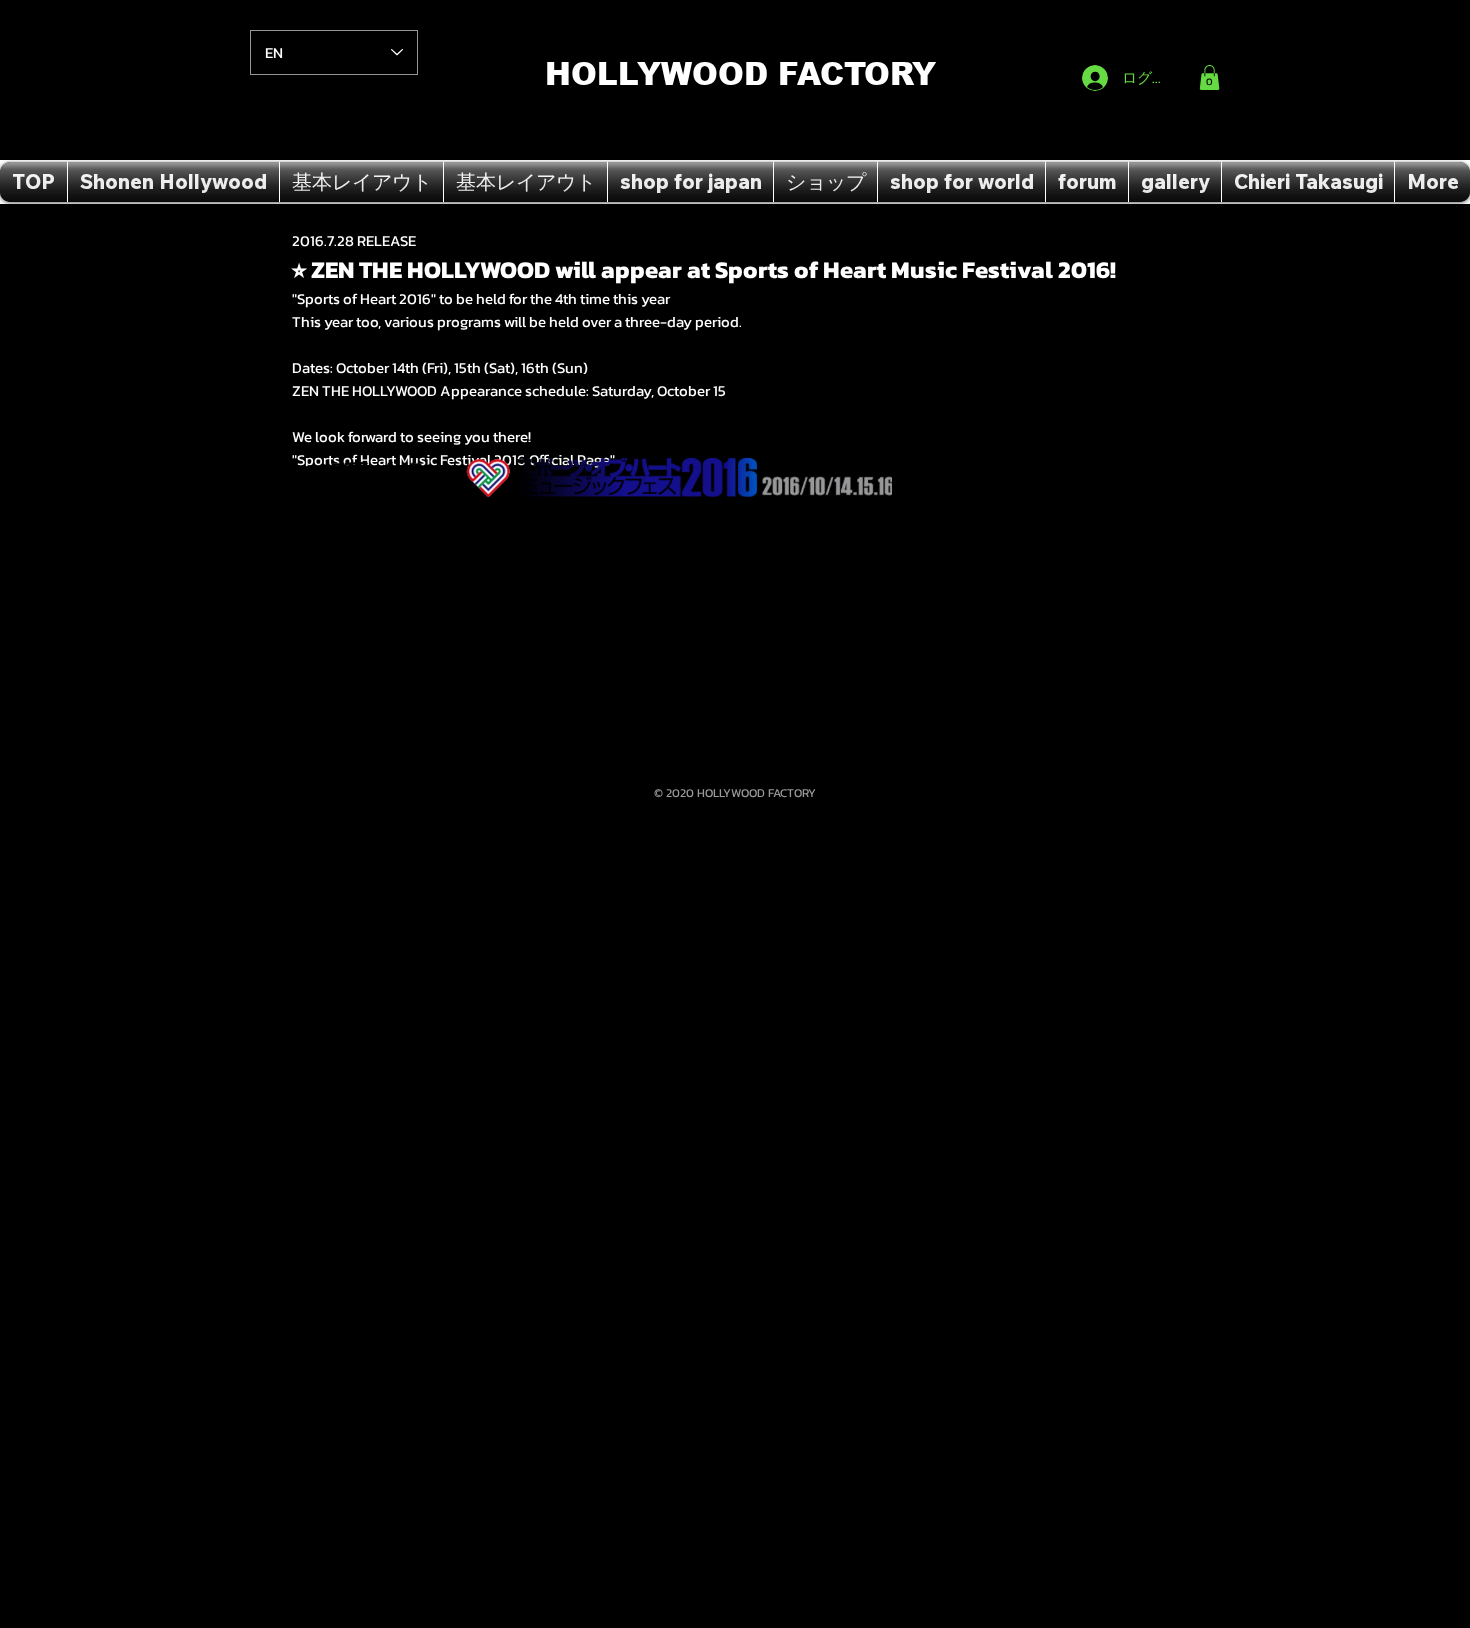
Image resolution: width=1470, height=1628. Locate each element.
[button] (1209, 77)
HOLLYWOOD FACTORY (740, 74)
